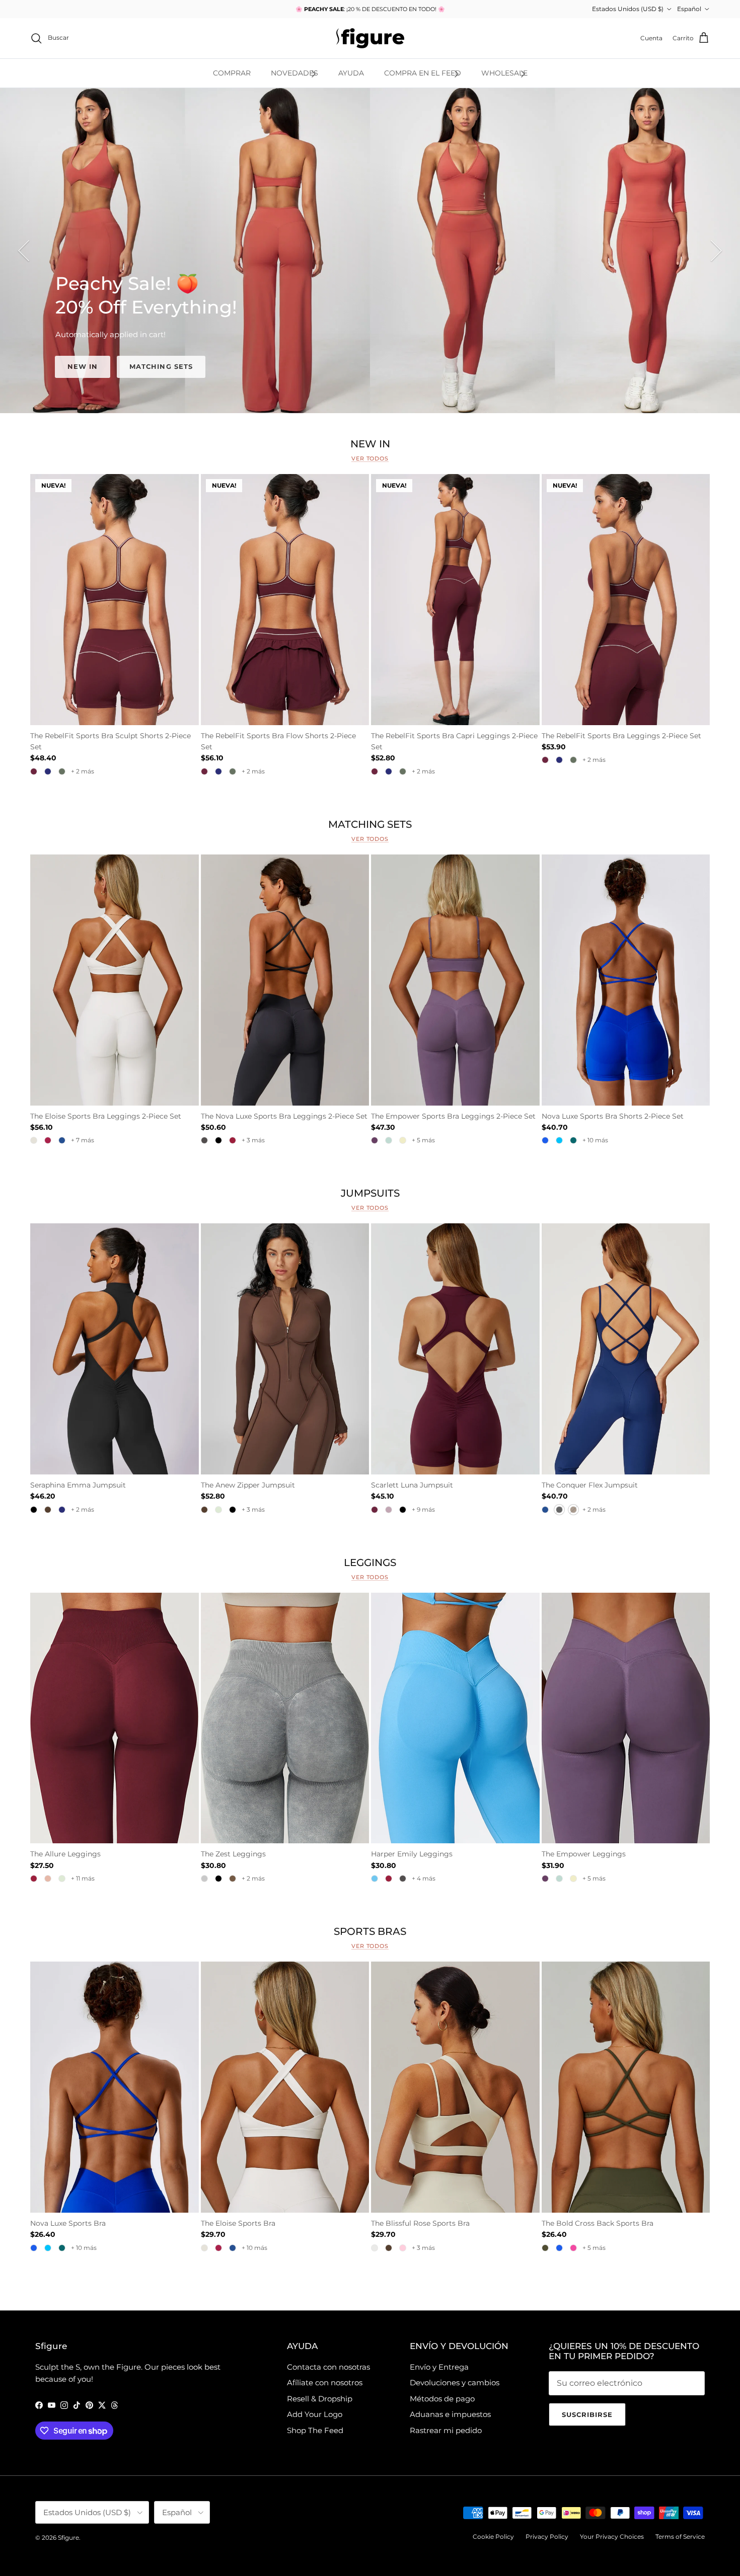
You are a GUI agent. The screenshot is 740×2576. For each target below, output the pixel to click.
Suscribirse (587, 2414)
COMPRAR (232, 73)
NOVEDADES (294, 73)
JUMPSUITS (370, 1193)
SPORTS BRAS (370, 1932)
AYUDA (351, 73)
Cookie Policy (493, 2536)
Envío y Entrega (439, 2367)
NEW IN (83, 366)
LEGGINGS (370, 1562)
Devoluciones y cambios (455, 2383)
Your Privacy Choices (612, 2536)
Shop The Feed (315, 2430)
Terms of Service (680, 2536)
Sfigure (68, 2538)
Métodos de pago (442, 2399)
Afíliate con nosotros (325, 2383)
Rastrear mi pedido (446, 2430)
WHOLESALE (504, 73)
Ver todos (370, 458)
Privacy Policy (547, 2536)
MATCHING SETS (161, 366)
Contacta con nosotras (328, 2367)
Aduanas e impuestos (450, 2414)
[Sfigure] (370, 38)
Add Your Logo (315, 2414)
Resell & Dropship (320, 2399)
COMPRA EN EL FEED (423, 73)
